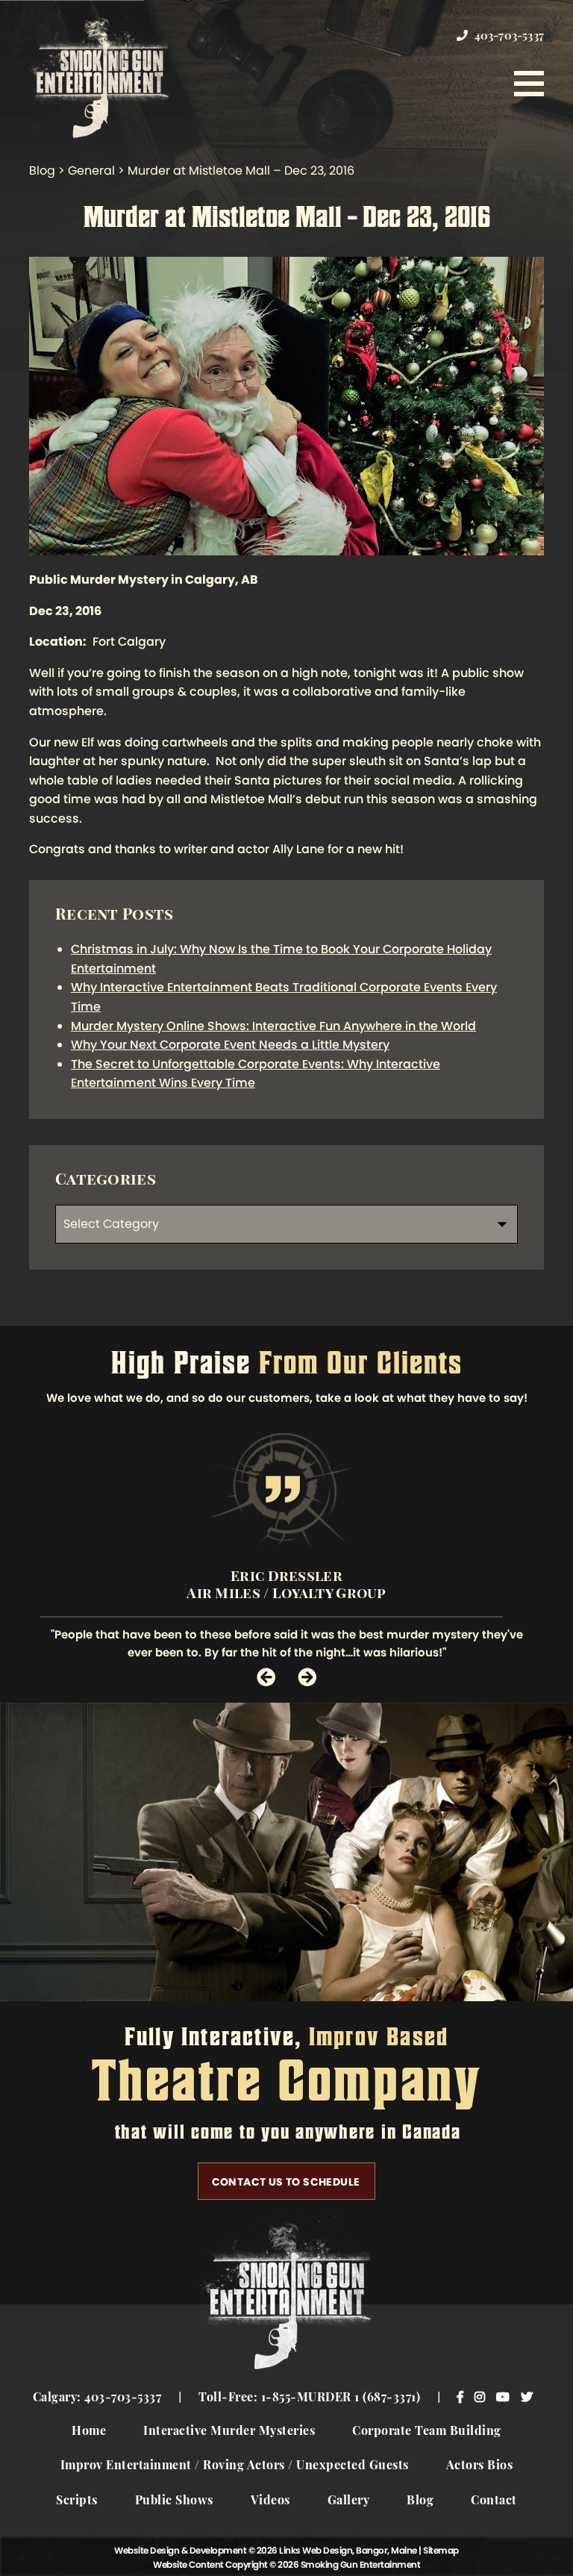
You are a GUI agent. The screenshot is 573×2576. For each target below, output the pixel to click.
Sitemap (441, 2550)
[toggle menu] (529, 84)
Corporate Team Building (427, 2432)
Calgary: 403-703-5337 (97, 2398)
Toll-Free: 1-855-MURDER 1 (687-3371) (309, 2398)
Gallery (349, 2501)
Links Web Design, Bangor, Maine (349, 2550)
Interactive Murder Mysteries (229, 2432)
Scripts (77, 2501)
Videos (270, 2501)
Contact (494, 2501)
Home (89, 2432)
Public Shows (174, 2501)
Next (307, 1677)
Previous (266, 1677)
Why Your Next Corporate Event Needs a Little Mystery (230, 1045)
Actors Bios (480, 2466)
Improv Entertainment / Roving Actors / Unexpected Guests (235, 2466)
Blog (420, 2501)
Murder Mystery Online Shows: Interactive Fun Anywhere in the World (273, 1026)
